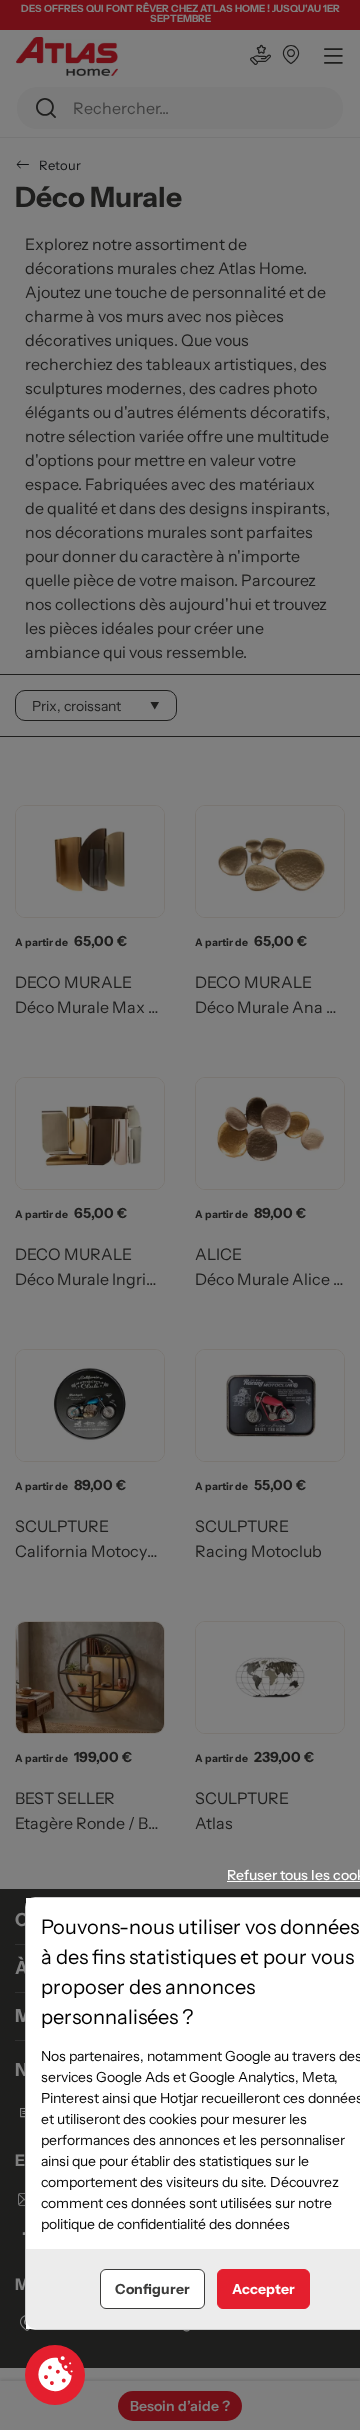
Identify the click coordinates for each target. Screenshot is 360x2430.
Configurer (152, 2289)
